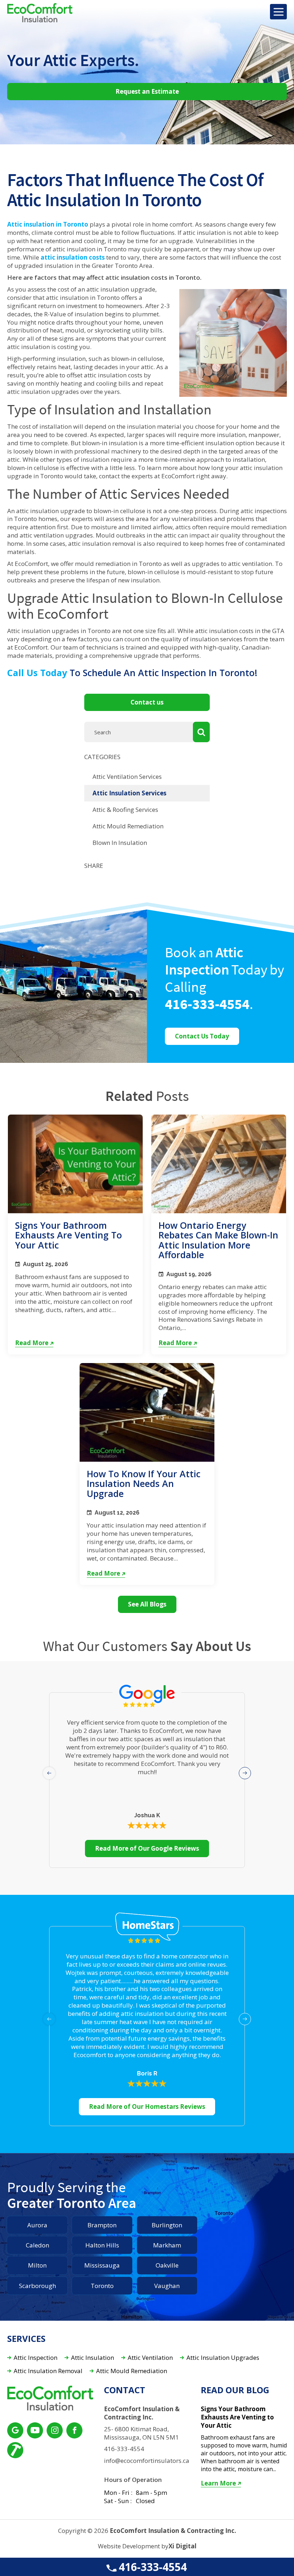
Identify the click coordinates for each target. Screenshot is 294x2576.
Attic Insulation (93, 2358)
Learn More (218, 2483)
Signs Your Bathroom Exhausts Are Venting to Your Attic (68, 1235)
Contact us (147, 702)
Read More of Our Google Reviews (147, 1848)
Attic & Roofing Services (125, 810)
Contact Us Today (202, 1036)
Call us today (37, 673)
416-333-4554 (151, 2567)
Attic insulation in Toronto (48, 224)
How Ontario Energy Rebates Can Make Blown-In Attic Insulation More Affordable (218, 1240)
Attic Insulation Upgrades (223, 2358)
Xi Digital (182, 2546)
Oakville (167, 2265)
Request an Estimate (147, 91)
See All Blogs (147, 1604)
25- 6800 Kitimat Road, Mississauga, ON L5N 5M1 (141, 2433)
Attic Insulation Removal (48, 2371)
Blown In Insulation (120, 843)
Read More (32, 1343)
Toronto (102, 2286)
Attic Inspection (35, 2358)
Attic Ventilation (150, 2358)
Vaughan (167, 2286)
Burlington (167, 2225)
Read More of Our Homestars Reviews (147, 2107)
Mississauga (102, 2265)
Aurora (37, 2225)
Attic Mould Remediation (128, 826)
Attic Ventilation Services (127, 776)
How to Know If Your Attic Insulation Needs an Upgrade (144, 1484)
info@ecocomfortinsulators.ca (147, 2461)
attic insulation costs (73, 257)
